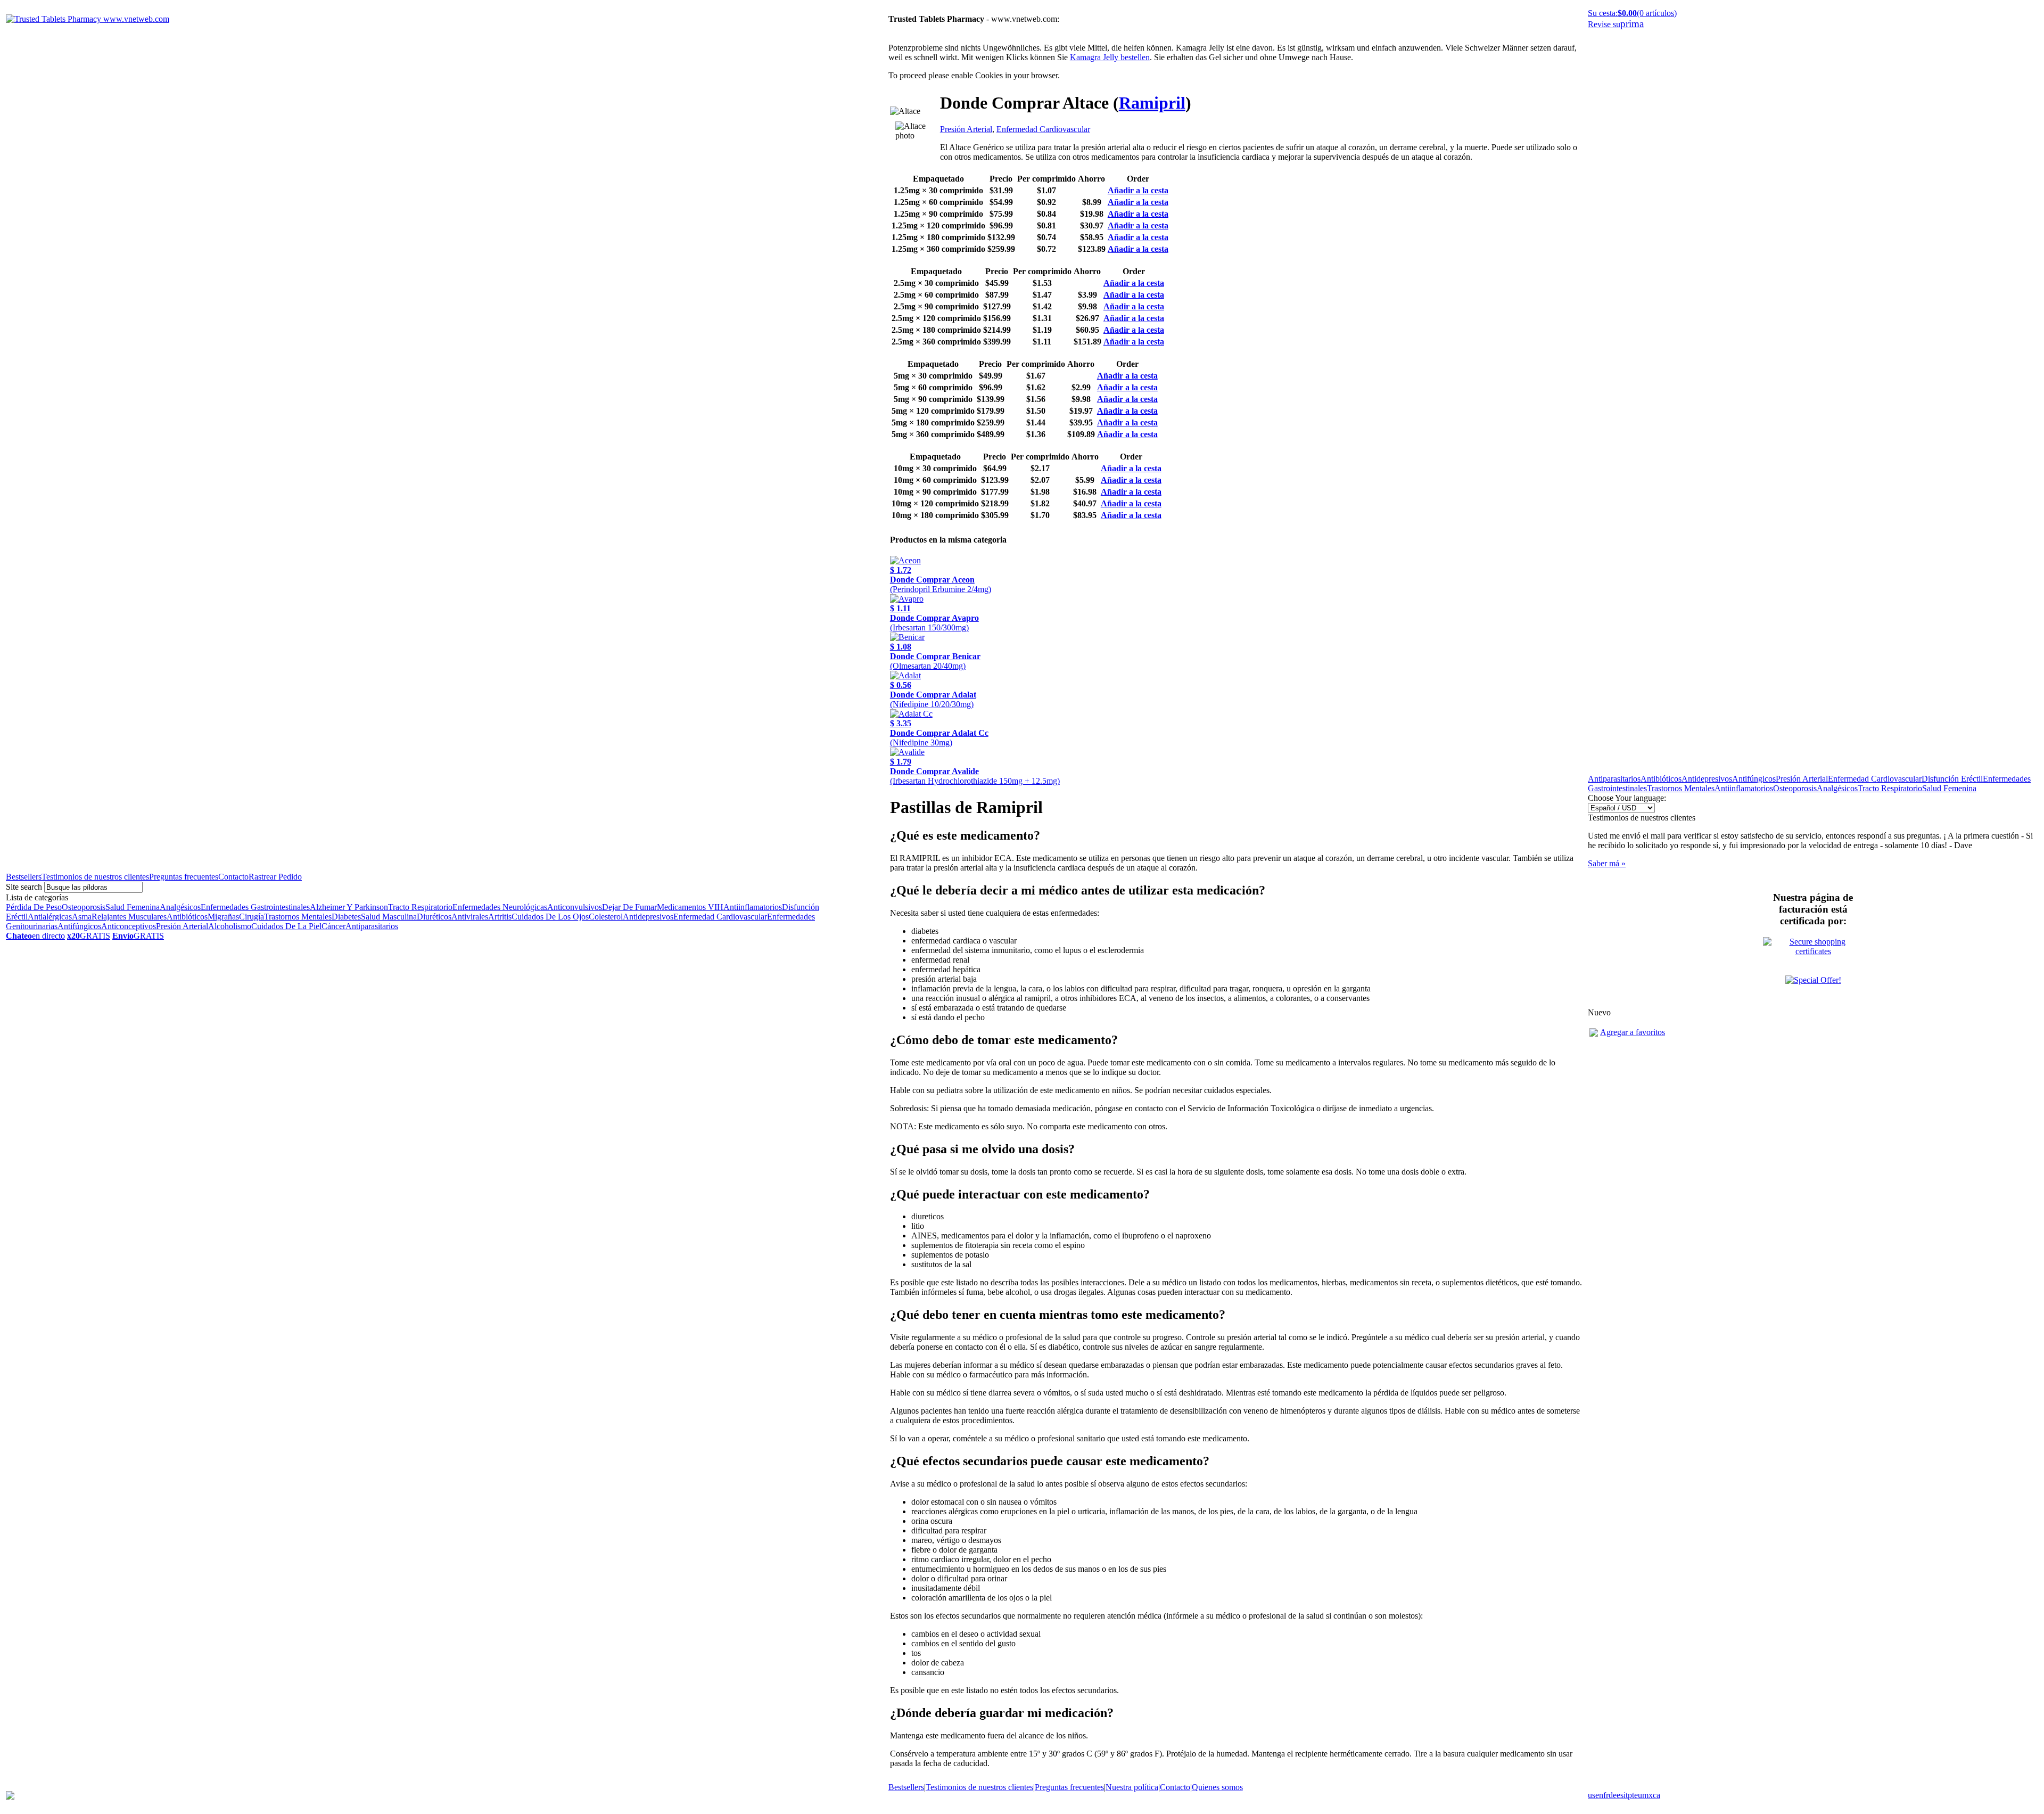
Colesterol (606, 917)
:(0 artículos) (1632, 13)
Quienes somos (1217, 1787)
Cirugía (252, 917)
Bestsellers (24, 877)
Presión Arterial (182, 926)
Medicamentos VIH (690, 907)
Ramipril (1152, 103)
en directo (35, 936)
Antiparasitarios (372, 926)
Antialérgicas (50, 917)
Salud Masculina (389, 917)
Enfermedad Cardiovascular (720, 917)
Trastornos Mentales (298, 917)
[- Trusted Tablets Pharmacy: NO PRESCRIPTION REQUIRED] (1594, 1034)
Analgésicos (180, 907)
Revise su (1616, 24)
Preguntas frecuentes (184, 877)
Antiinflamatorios (753, 907)
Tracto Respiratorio (420, 907)
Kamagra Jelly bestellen (1110, 57)
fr (1606, 1795)
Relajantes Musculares (129, 917)
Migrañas (223, 917)
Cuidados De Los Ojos (550, 917)
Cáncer (333, 926)
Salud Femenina (133, 907)
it (1626, 1795)
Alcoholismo (230, 926)
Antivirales (470, 917)
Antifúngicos (79, 926)
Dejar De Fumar (629, 907)
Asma (82, 917)
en (1599, 1795)
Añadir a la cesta (1138, 190)
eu (1638, 1795)
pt (1631, 1795)
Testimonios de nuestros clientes (95, 877)
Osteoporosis (84, 907)
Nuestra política (1132, 1787)
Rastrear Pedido (275, 877)
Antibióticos (187, 917)
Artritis (500, 917)
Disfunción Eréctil (1952, 779)
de (1613, 1795)
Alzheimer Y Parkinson (349, 907)
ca (1656, 1795)
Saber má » (1607, 863)
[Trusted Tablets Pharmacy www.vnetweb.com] (88, 19)
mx (1647, 1795)
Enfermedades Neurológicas (500, 907)
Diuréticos (434, 917)
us (1592, 1795)
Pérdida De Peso (34, 907)
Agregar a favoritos (1633, 1032)
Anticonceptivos (129, 926)
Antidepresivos (648, 917)
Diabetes (346, 917)
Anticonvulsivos (575, 907)
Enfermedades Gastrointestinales (255, 907)
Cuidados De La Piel (286, 926)
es (1620, 1795)
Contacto (233, 877)
